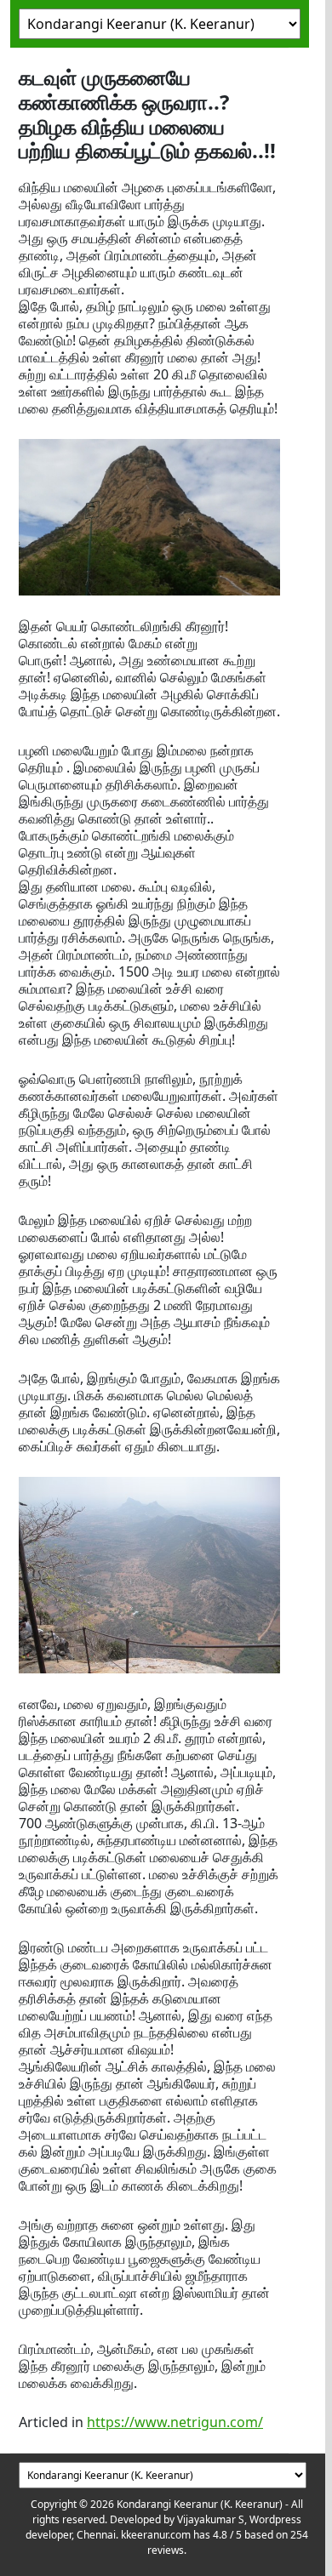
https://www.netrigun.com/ (175, 2422)
